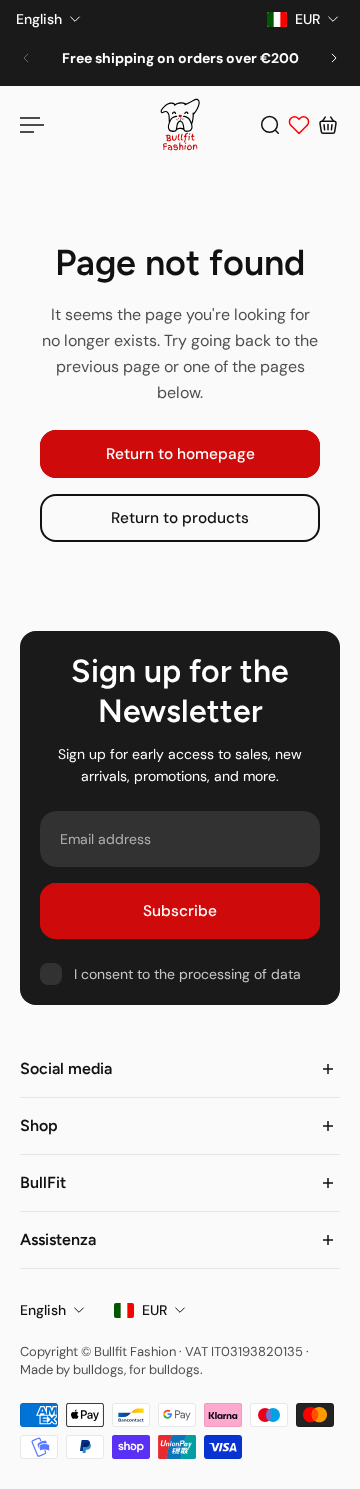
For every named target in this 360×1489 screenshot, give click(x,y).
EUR (154, 1310)
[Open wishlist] (299, 125)
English (43, 1310)
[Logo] (180, 124)
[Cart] (328, 125)
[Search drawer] (270, 125)
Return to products (180, 519)
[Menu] (32, 125)
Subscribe (180, 911)
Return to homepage (180, 454)
